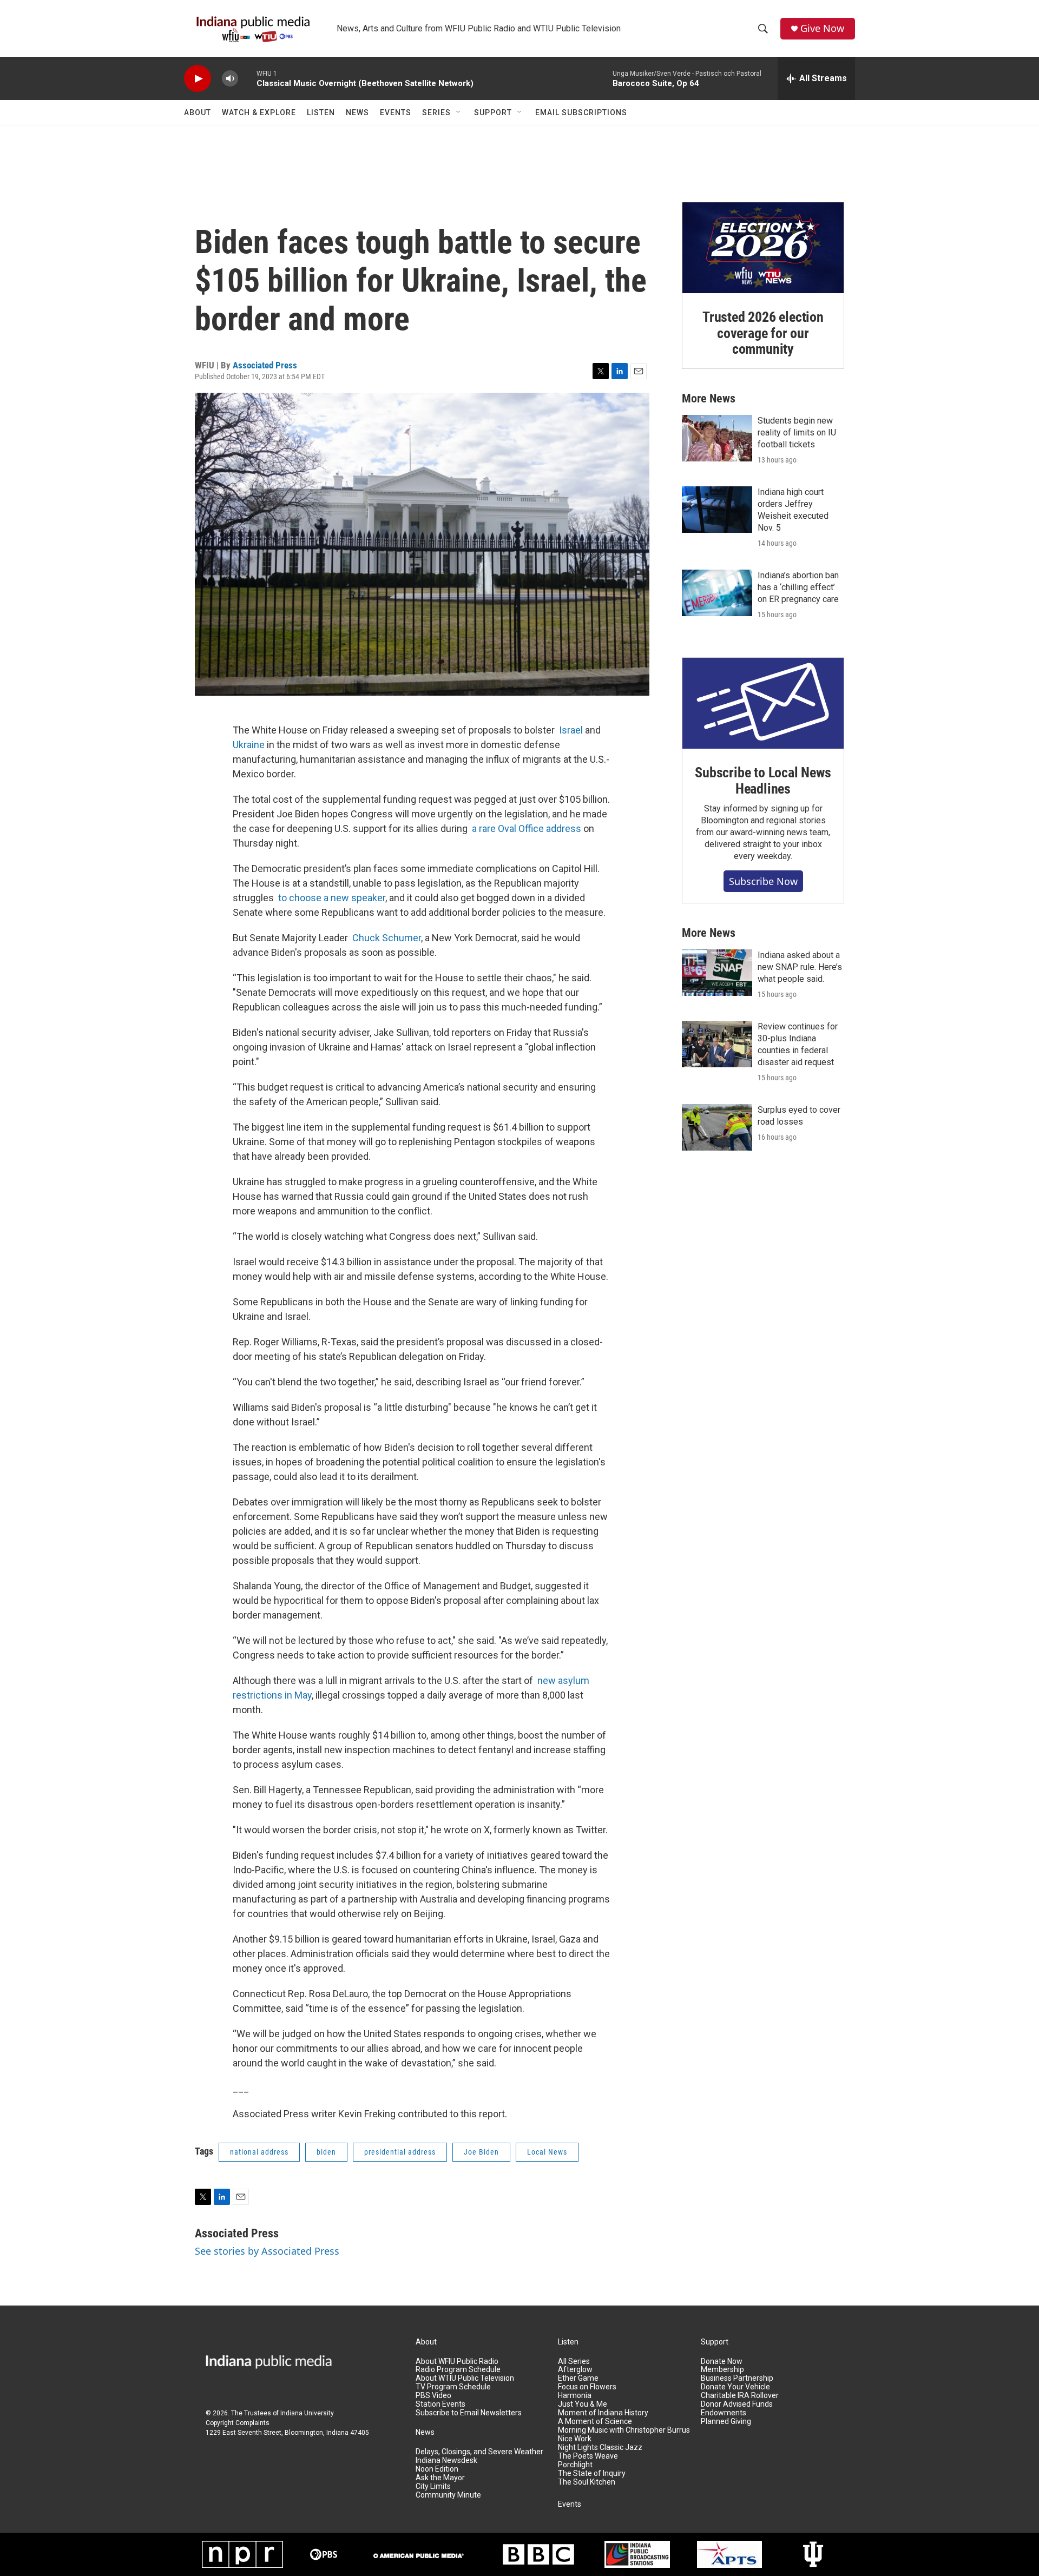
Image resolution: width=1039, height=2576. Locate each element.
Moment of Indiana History (603, 2413)
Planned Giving (726, 2422)
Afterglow (575, 2370)
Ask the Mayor (440, 2478)
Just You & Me (583, 2404)
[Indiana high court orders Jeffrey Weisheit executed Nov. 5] (717, 510)
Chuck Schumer (387, 938)
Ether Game (578, 2378)
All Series (574, 2362)
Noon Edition (437, 2469)
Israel (571, 730)
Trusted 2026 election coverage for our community (763, 333)
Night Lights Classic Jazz (600, 2448)
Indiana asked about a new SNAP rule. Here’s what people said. (800, 967)
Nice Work (575, 2439)
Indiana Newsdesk (446, 2461)
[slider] (247, 78)
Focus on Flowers (587, 2387)
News (357, 113)
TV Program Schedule (453, 2387)
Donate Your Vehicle (735, 2387)
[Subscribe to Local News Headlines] (763, 703)
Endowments (724, 2413)
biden (326, 2152)
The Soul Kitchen (587, 2482)
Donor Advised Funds (737, 2404)
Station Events (440, 2404)
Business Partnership (737, 2378)
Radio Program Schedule (458, 2370)
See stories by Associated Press (267, 2251)
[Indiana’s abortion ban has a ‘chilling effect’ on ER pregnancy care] (717, 593)
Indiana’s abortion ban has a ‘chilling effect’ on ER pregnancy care (798, 587)
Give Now (822, 28)
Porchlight (575, 2465)
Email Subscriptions (581, 113)
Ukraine (249, 745)
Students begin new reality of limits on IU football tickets (797, 432)
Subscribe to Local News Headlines (763, 781)
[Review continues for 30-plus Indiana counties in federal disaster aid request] (717, 1044)
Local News (547, 2152)
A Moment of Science (595, 2422)
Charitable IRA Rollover (740, 2396)
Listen (321, 113)
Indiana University (307, 2413)
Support (493, 113)
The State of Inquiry (592, 2473)
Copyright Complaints (238, 2423)
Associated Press (265, 365)
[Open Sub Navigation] (459, 113)
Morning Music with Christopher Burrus (624, 2430)
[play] (198, 79)
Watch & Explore (259, 113)
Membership (722, 2370)
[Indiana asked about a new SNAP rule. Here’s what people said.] (717, 973)
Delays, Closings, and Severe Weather (479, 2452)
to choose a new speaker (332, 898)
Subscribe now (763, 881)
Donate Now (722, 2362)
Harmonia (575, 2396)
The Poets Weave (588, 2456)
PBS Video (433, 2396)
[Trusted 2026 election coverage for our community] (763, 248)
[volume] (230, 79)
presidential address (400, 2152)
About (198, 113)
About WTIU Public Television (465, 2378)
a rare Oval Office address (527, 828)
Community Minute (448, 2495)
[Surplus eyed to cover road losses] (717, 1127)
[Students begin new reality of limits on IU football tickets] (717, 438)
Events (396, 113)
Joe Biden (481, 2152)
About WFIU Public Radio (457, 2362)
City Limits (433, 2486)
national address (259, 2152)
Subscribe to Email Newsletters (469, 2413)
